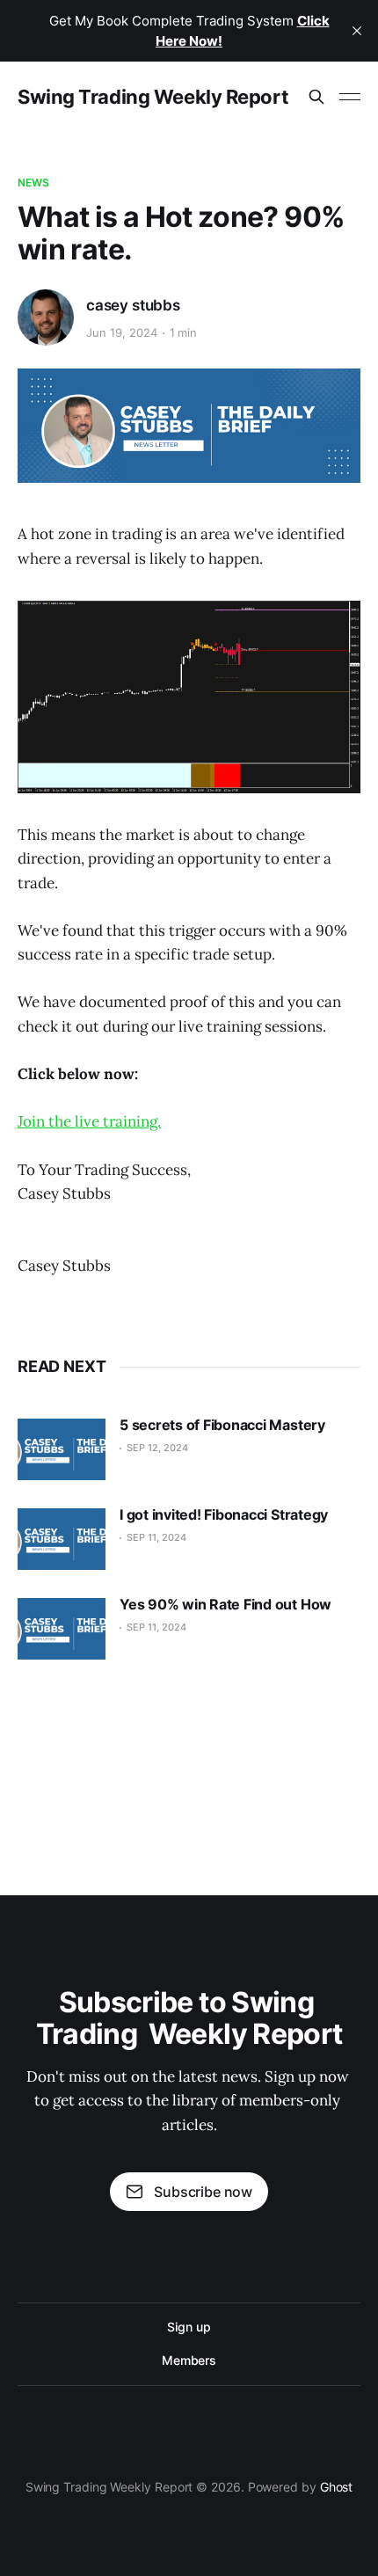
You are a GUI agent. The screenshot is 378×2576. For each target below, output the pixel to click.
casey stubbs (133, 305)
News (33, 182)
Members (189, 2360)
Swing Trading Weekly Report (153, 97)
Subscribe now (203, 2192)
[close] (357, 31)
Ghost (337, 2487)
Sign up (189, 2327)
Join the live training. (89, 1121)
